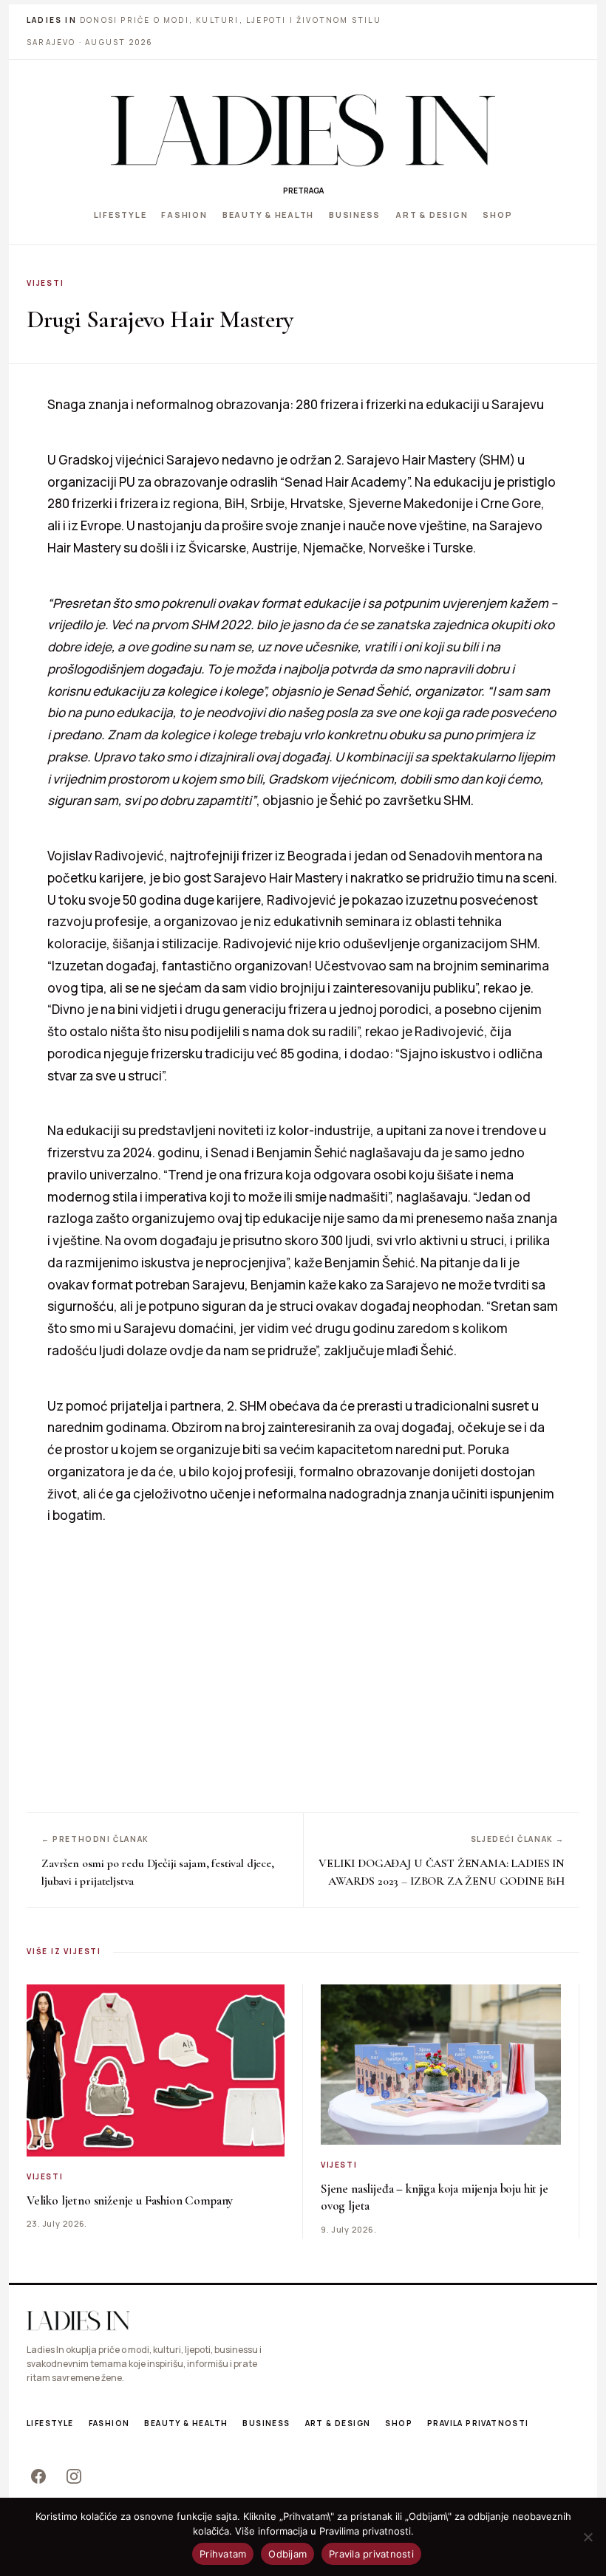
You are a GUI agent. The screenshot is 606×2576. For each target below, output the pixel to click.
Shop (497, 215)
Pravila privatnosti (478, 2423)
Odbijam (287, 2554)
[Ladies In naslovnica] (303, 130)
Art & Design (432, 215)
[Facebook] (38, 2476)
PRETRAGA (303, 191)
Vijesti (45, 283)
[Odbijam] (588, 2537)
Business (355, 215)
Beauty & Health (268, 215)
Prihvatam (223, 2554)
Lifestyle (120, 215)
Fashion (184, 215)
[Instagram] (74, 2476)
